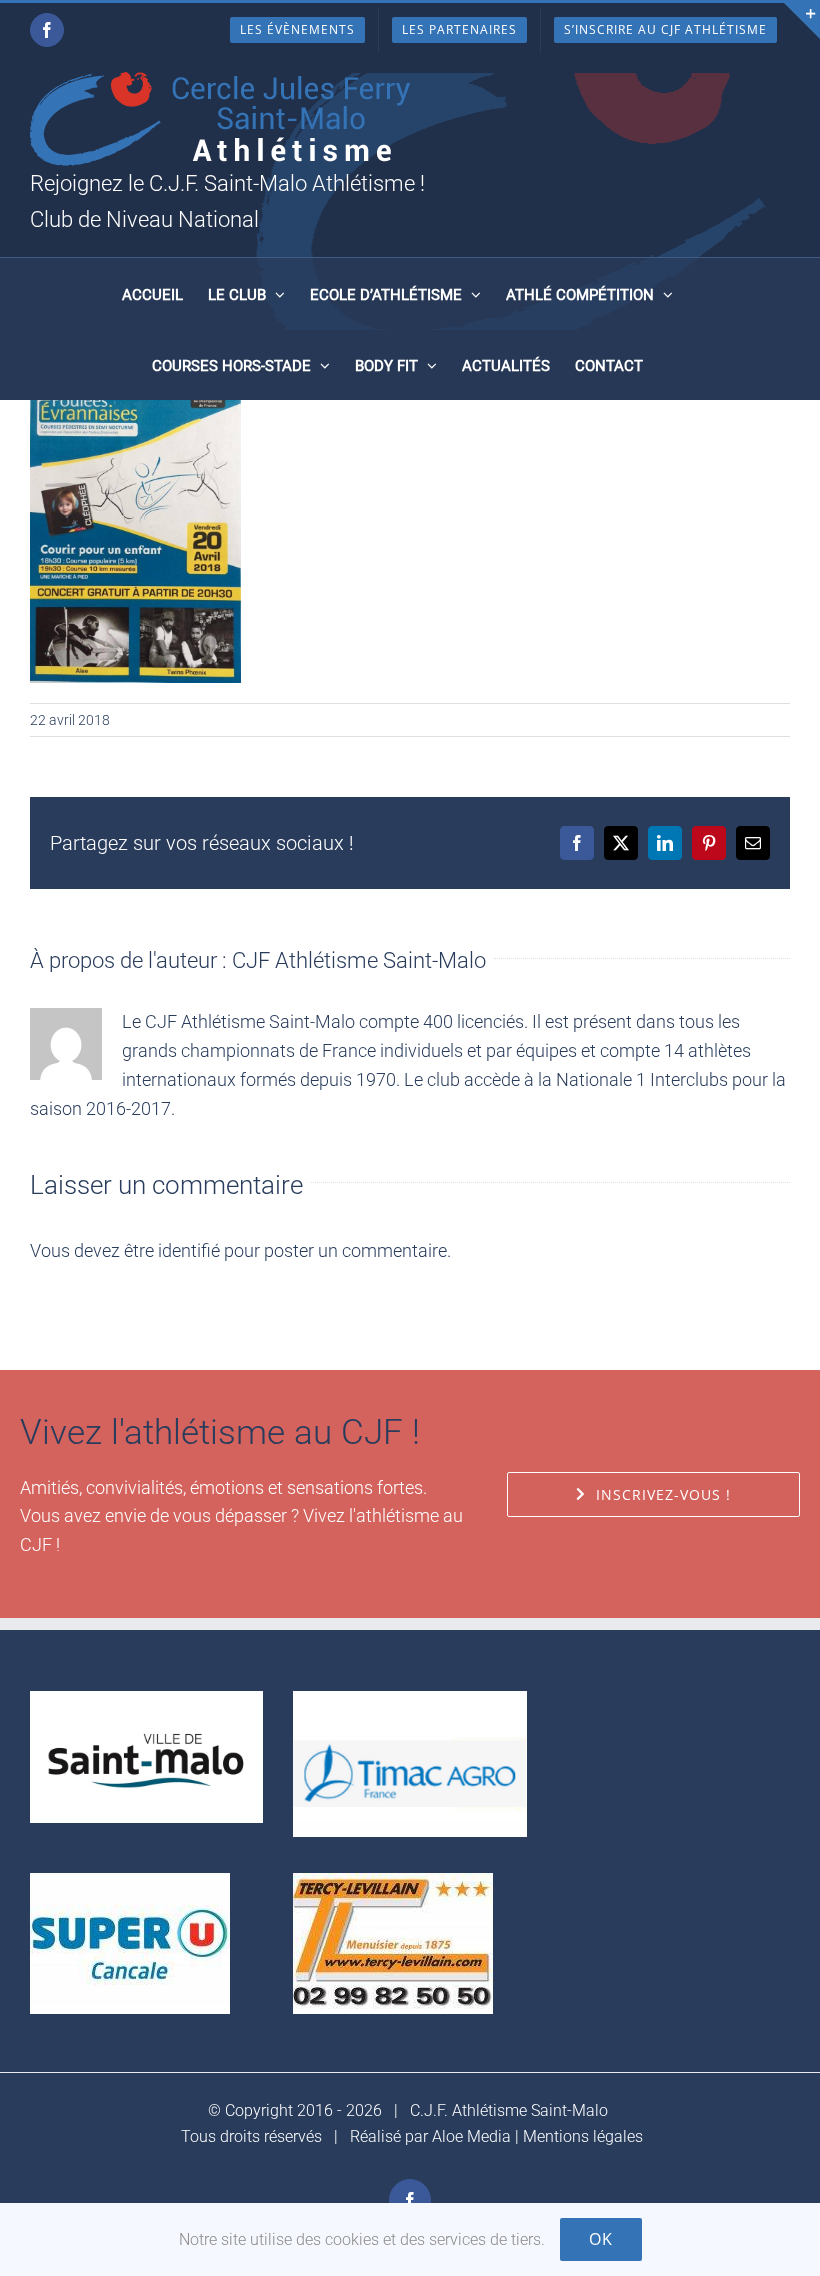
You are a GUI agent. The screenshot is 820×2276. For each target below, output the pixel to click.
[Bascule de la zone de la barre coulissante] (802, 21)
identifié (189, 1250)
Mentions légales (583, 2136)
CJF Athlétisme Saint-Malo (359, 960)
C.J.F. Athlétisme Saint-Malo (509, 2110)
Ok (601, 2239)
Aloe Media (471, 2136)
